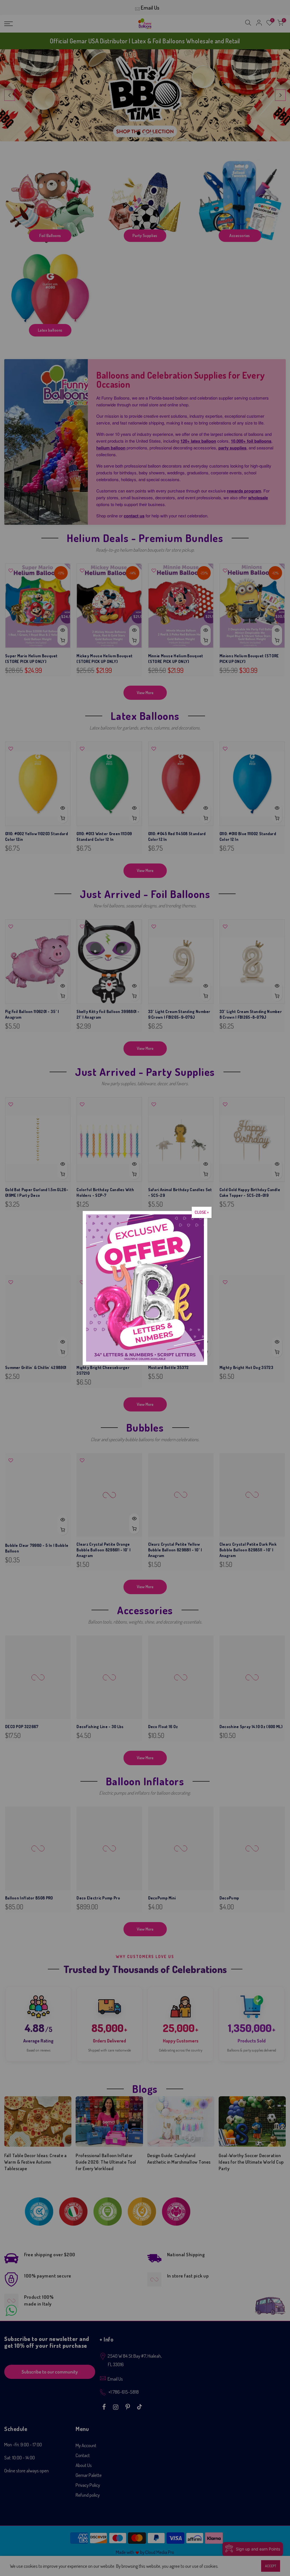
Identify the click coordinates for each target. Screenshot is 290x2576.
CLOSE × (202, 1212)
